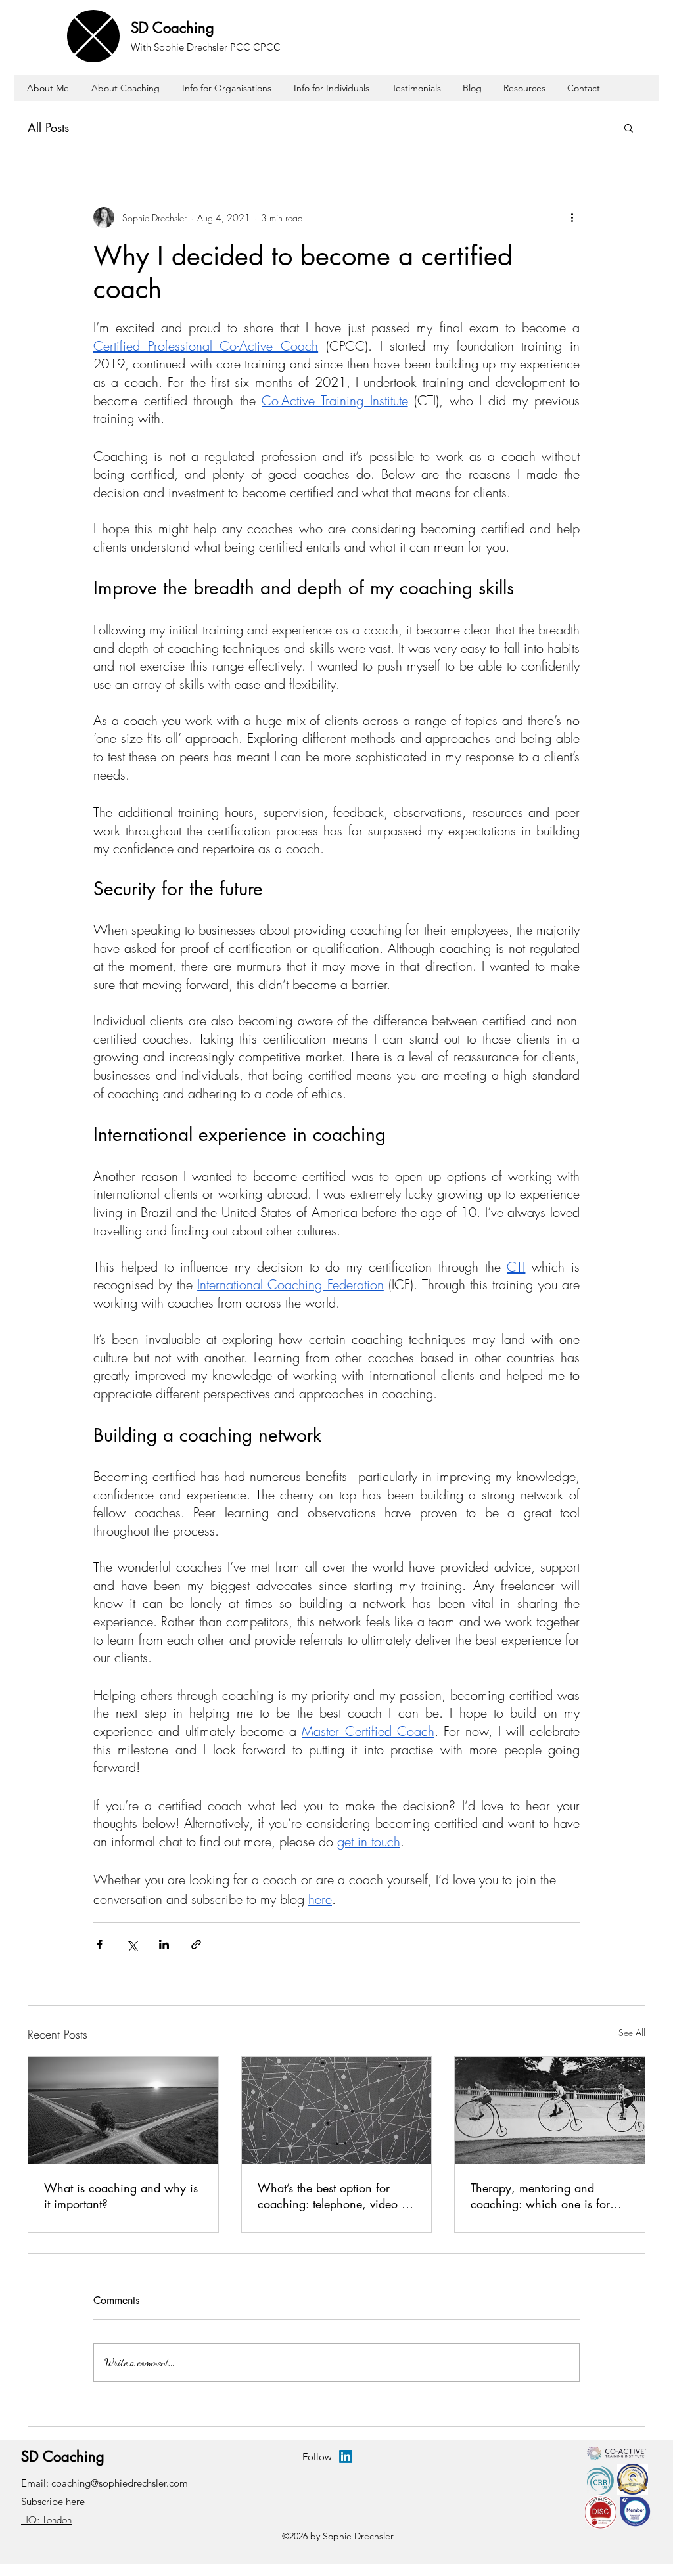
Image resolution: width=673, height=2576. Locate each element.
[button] (629, 127)
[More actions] (572, 217)
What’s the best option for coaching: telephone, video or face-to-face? (335, 2196)
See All (632, 2032)
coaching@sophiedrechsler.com (120, 2483)
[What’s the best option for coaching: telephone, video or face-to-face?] (337, 2110)
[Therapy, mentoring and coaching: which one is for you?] (550, 2110)
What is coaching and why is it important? (121, 2196)
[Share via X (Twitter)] (132, 1944)
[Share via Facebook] (100, 1944)
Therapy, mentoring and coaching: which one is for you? (540, 2196)
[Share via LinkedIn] (164, 1944)
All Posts (48, 127)
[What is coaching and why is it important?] (123, 2110)
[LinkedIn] (346, 2456)
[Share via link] (196, 1944)
